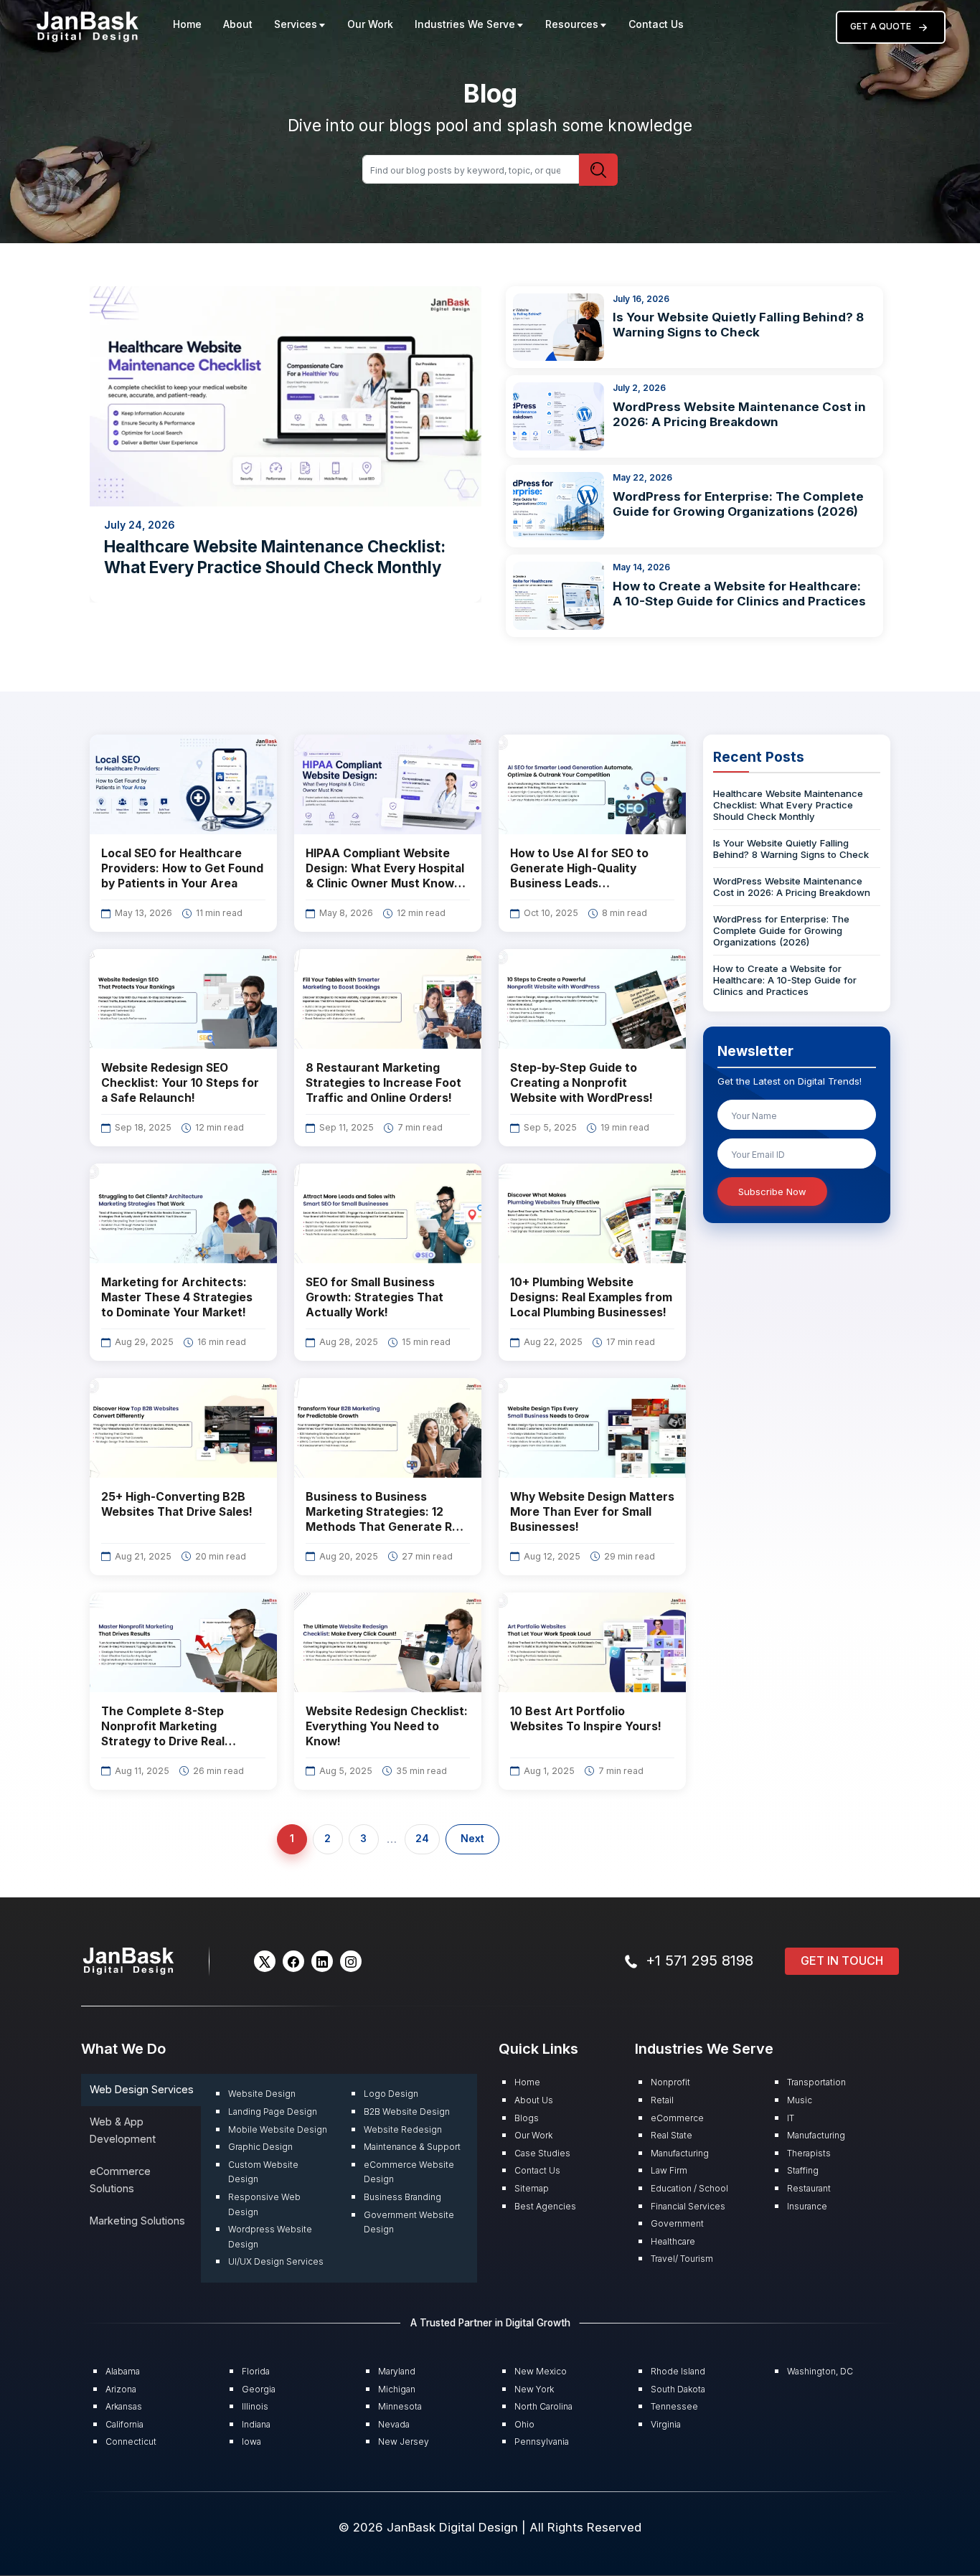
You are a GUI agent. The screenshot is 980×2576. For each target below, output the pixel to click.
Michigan (397, 2389)
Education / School (689, 2188)
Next (472, 1839)
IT (791, 2118)
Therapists (809, 2153)
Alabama (123, 2371)
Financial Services (688, 2206)
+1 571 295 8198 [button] (699, 1961)
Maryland (397, 2371)
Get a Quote (881, 26)
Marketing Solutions (137, 2221)
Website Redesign (403, 2129)
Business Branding (402, 2197)
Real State (672, 2135)
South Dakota (678, 2389)
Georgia (259, 2389)
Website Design (262, 2094)
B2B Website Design (407, 2112)
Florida (256, 2371)
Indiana (256, 2424)
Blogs (527, 2118)
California (124, 2424)
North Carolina (543, 2406)
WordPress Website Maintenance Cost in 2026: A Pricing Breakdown (739, 414)
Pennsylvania (542, 2441)
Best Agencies (545, 2206)
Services (296, 24)
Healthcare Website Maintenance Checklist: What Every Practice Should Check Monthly (788, 806)
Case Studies (542, 2153)
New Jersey (404, 2441)
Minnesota (400, 2406)
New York (534, 2389)
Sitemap (532, 2188)
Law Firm (669, 2170)
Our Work (370, 24)
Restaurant (809, 2188)
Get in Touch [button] (842, 1961)
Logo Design (391, 2094)
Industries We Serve (465, 24)
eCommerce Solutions (120, 2180)
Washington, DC (820, 2371)
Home (187, 24)
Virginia (666, 2424)
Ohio (524, 2424)
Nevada (394, 2424)
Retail (662, 2100)
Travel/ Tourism (682, 2259)
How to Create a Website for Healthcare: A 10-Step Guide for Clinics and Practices (739, 594)
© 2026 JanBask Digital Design (430, 2527)
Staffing (803, 2170)
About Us (534, 2100)
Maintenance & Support (412, 2147)
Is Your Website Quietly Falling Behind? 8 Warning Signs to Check (738, 325)
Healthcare (673, 2241)
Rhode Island (678, 2371)
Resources (572, 24)
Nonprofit (670, 2082)
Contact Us (656, 24)
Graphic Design (260, 2147)
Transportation (816, 2082)
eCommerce (677, 2118)
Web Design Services (142, 2089)
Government (677, 2223)
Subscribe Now (772, 1192)
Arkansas (124, 2406)
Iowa (251, 2441)
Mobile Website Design (278, 2129)
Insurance (807, 2206)
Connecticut (131, 2441)
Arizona (121, 2389)
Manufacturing (680, 2153)
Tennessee (674, 2406)
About (238, 24)
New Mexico (541, 2371)
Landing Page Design (273, 2112)
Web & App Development (123, 2130)
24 (422, 1839)
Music (800, 2100)
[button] (265, 1961)
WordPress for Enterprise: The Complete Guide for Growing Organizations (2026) (738, 504)
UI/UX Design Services (276, 2261)
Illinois (255, 2406)
